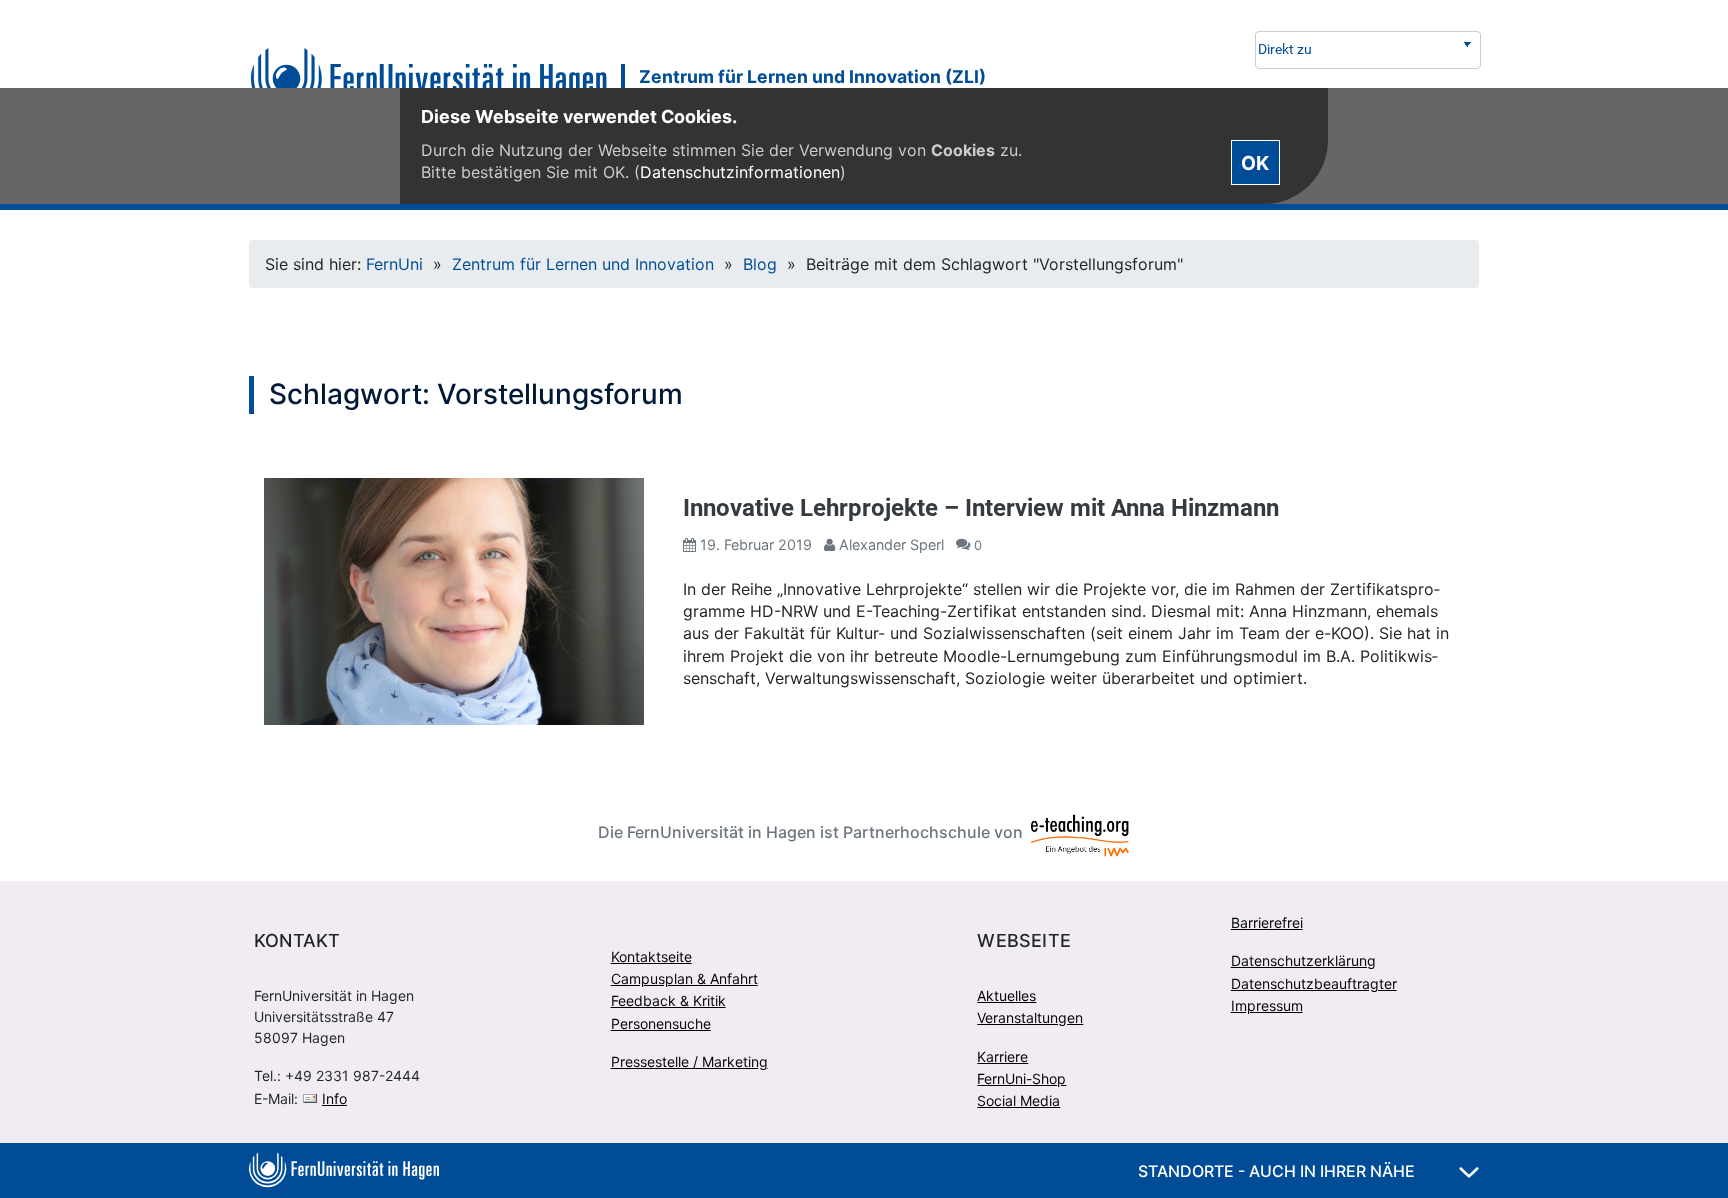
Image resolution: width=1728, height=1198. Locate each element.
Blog (760, 264)
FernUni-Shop (1021, 1078)
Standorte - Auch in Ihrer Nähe (1278, 1171)
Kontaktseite (651, 956)
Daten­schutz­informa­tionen (740, 172)
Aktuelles (1006, 995)
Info (334, 1098)
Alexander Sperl (891, 544)
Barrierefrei (1267, 922)
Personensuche (661, 1023)
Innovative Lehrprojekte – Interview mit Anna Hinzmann (981, 508)
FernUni (394, 264)
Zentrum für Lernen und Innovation (583, 264)
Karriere (1002, 1056)
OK (1255, 162)
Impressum (1267, 1005)
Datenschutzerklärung (1303, 960)
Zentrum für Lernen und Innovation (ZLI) (812, 76)
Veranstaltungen (1030, 1017)
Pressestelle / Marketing (689, 1061)
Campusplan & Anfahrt (684, 978)
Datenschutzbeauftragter (1314, 983)
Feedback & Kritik (668, 1000)
